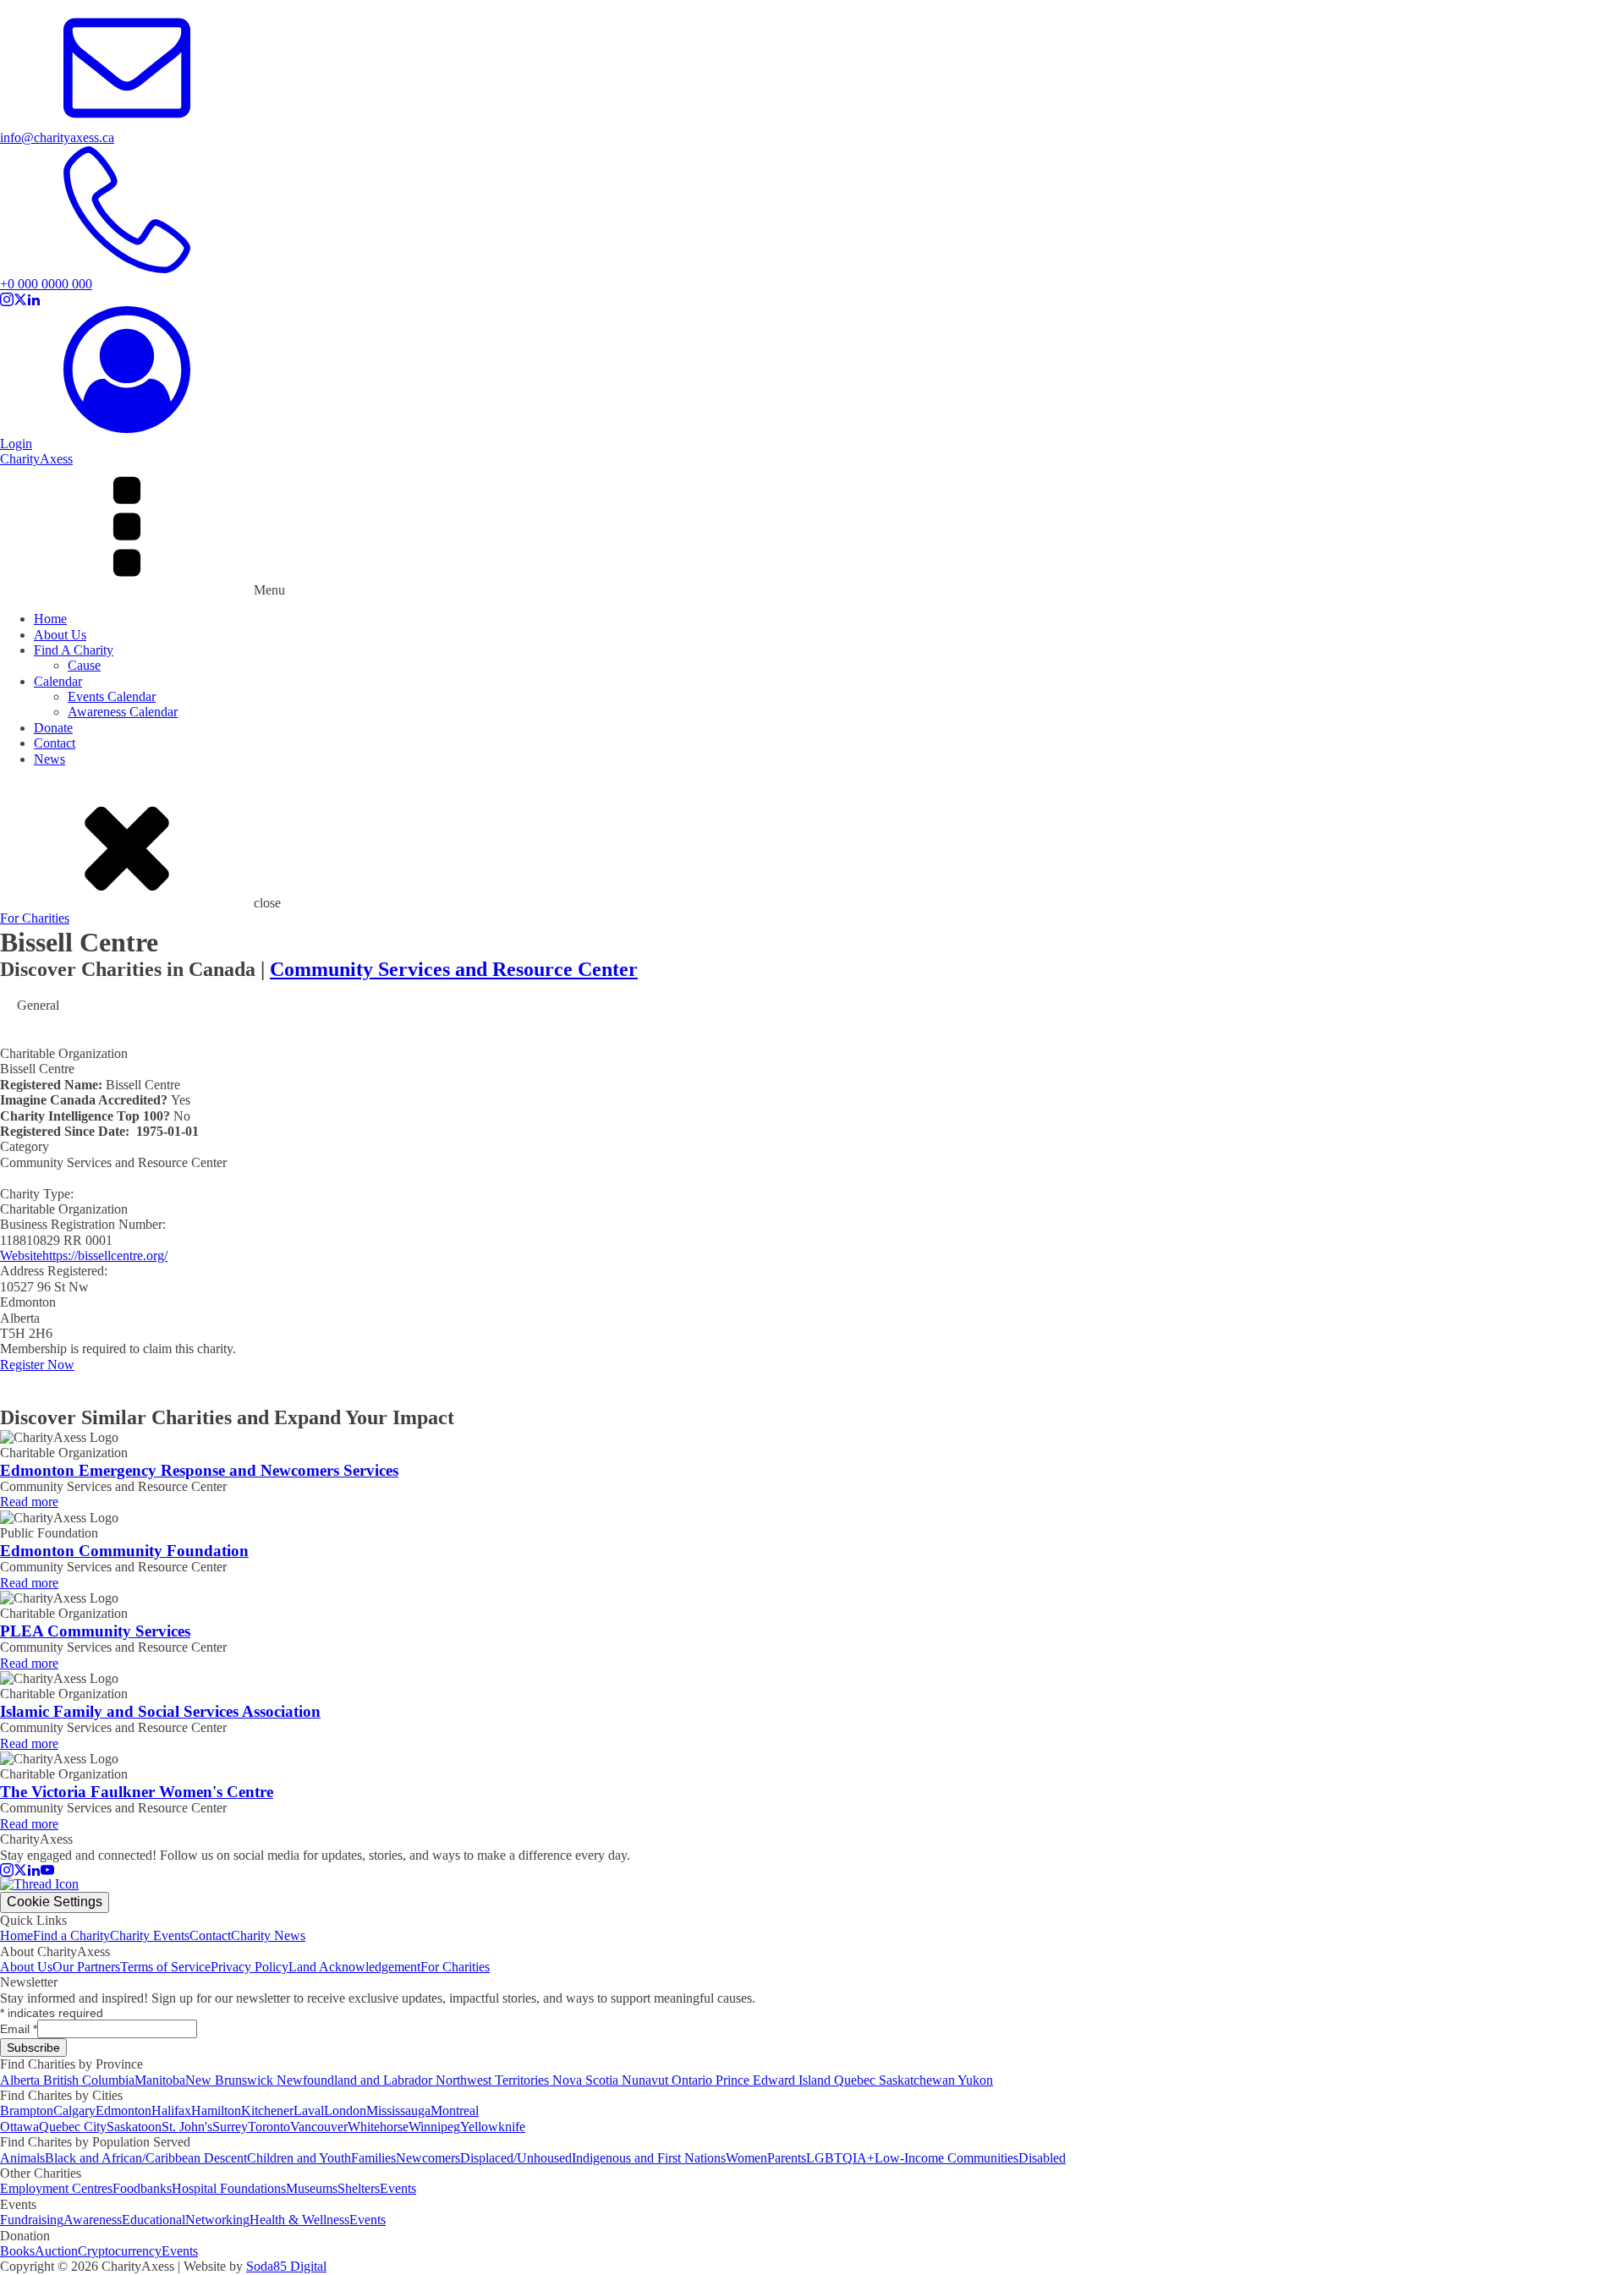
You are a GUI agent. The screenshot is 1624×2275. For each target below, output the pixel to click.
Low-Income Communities (946, 2158)
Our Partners (86, 1967)
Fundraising (32, 2220)
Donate (53, 728)
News (49, 759)
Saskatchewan (918, 2080)
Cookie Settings (55, 1902)
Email (19, 2029)
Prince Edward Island (775, 2080)
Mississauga (398, 2111)
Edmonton (123, 2111)
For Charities (35, 918)
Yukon (975, 2080)
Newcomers (428, 2158)
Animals (22, 2158)
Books (17, 2251)
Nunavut (647, 2080)
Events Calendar (112, 696)
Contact (55, 743)
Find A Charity (74, 650)
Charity (36, 459)
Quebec (856, 2080)
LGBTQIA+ (840, 2158)
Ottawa (19, 2127)
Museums (312, 2188)
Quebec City (73, 2127)
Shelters (359, 2188)
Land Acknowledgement (354, 1967)
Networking (217, 2220)
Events (398, 2188)
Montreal (455, 2111)
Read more (29, 1502)
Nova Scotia (587, 2080)
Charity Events (150, 1935)
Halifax (171, 2111)
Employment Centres (56, 2188)
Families (373, 2158)
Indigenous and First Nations (649, 2158)
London (345, 2111)
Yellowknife (493, 2127)
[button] (812, 131)
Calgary (74, 2111)
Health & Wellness (299, 2220)
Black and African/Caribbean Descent (146, 2158)
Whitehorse (378, 2127)
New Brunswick (231, 2080)
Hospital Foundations (229, 2188)
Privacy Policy (250, 1967)
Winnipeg (434, 2127)
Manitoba (160, 2080)
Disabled (1042, 2158)
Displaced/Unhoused (516, 2158)
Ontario (694, 2080)
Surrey (230, 2127)
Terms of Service (165, 1967)
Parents (787, 2158)
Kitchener (267, 2111)
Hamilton (216, 2111)
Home (50, 619)
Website (21, 1255)
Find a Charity (71, 1935)
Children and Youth (299, 2158)
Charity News (268, 1935)
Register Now (37, 1365)
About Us (60, 635)
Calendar (58, 681)
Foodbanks (142, 2188)
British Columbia (89, 2080)
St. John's (187, 2127)
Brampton (27, 2111)
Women (746, 2158)
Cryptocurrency (120, 2251)
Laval (309, 2111)
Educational (154, 2220)
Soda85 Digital (286, 2266)
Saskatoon (134, 2127)
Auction (56, 2251)
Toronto (269, 2127)
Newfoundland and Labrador (356, 2080)
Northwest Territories (494, 2080)
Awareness (93, 2220)
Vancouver (319, 2127)
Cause (84, 665)
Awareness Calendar (123, 712)
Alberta (22, 2080)
